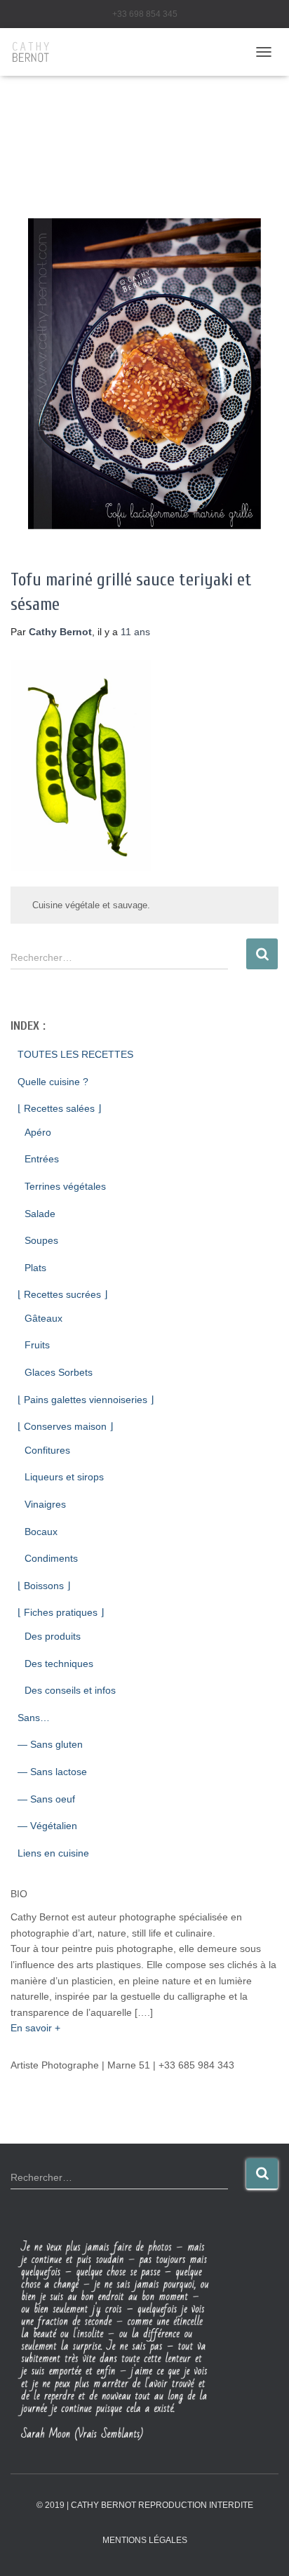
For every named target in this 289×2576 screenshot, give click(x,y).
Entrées (42, 1159)
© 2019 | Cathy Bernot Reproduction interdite (145, 2505)
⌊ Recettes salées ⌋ (59, 1108)
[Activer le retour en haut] (261, 2548)
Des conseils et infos (70, 1690)
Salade (40, 1214)
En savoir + (35, 2028)
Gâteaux (43, 1318)
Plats (35, 1268)
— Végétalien (47, 1826)
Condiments (51, 1558)
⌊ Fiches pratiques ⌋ (61, 1612)
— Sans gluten (50, 1744)
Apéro (38, 1132)
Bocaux (41, 1532)
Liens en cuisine (53, 1853)
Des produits (53, 1636)
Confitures (47, 1450)
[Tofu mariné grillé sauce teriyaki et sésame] (144, 373)
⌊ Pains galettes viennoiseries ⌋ (86, 1400)
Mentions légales (145, 2540)
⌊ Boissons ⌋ (44, 1586)
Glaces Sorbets (59, 1372)
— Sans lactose (52, 1772)
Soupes (41, 1240)
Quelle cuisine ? (53, 1082)
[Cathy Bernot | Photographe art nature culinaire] (36, 52)
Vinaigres (45, 1504)
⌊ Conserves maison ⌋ (65, 1426)
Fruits (37, 1345)
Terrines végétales (65, 1186)
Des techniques (59, 1664)
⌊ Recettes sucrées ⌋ (62, 1294)
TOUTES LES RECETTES (75, 1054)
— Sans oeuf (46, 1799)
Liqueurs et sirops (64, 1477)
